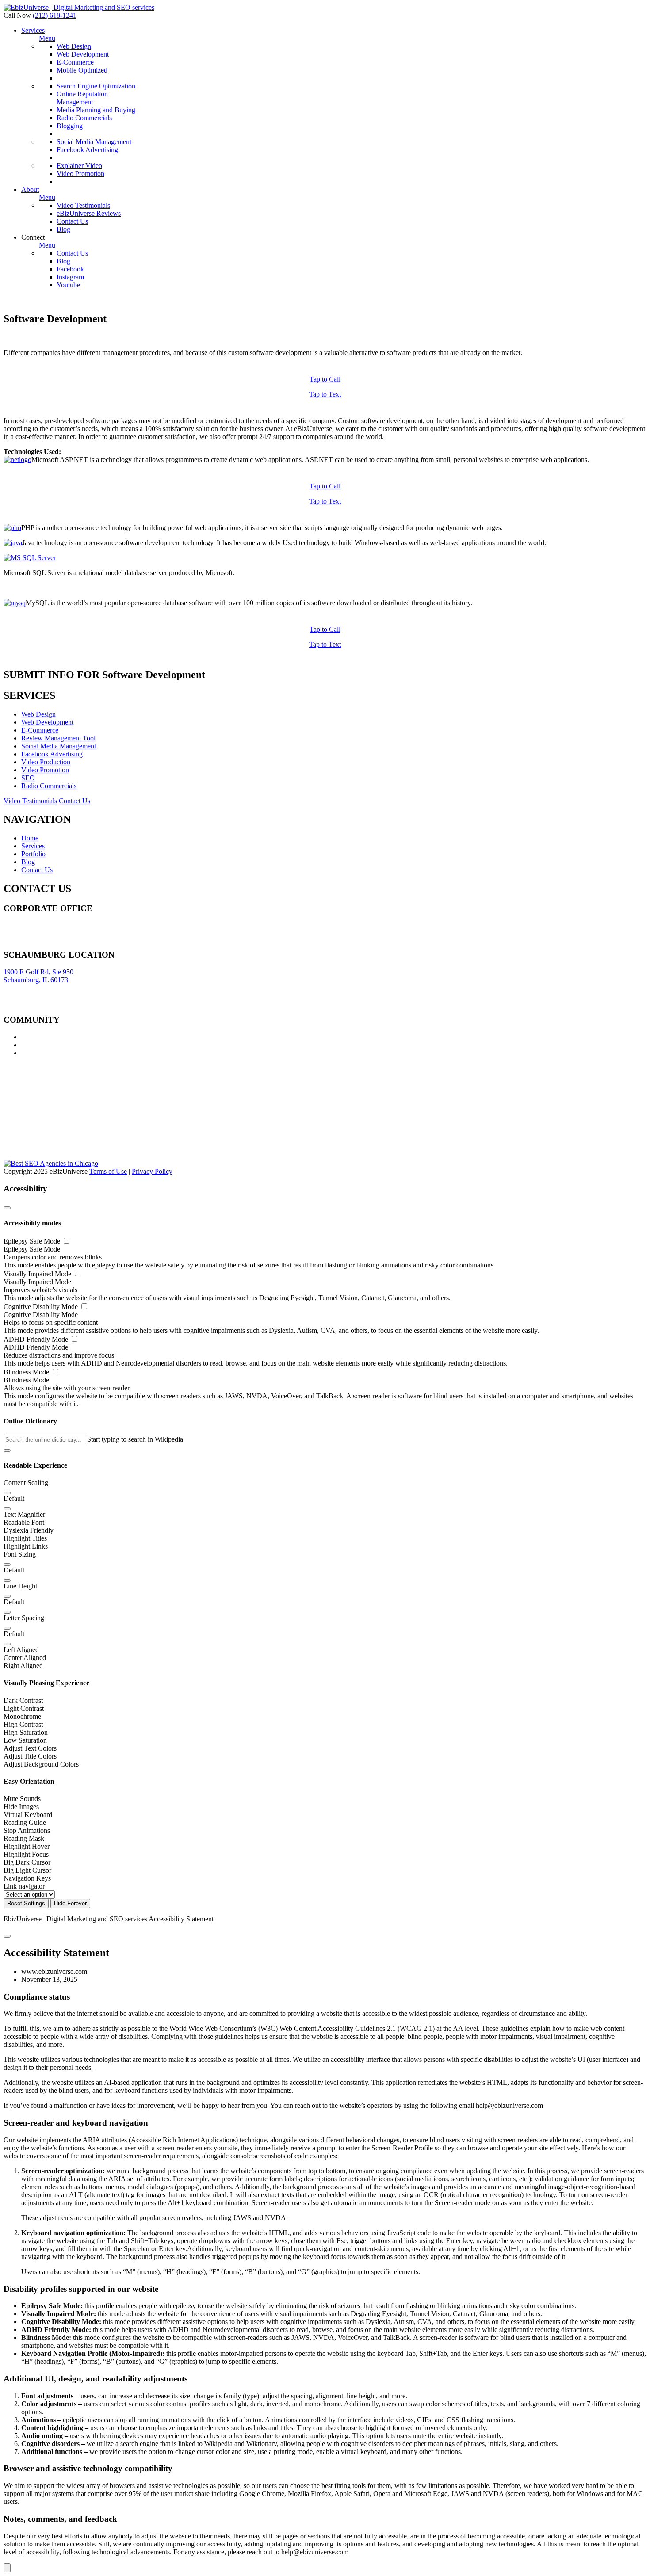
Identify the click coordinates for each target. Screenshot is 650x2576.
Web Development (83, 54)
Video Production (46, 762)
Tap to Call (325, 379)
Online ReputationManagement (82, 98)
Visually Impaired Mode (38, 1274)
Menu (47, 38)
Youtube (68, 285)
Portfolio (33, 854)
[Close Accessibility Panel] (7, 1208)
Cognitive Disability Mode (42, 1307)
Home (30, 838)
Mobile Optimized (82, 70)
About (30, 189)
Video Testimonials (83, 205)
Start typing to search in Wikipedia (135, 1439)
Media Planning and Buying (96, 110)
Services (33, 30)
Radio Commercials (84, 118)
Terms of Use (108, 1171)
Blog (63, 229)
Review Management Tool (58, 738)
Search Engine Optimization (96, 86)
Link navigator (24, 1886)
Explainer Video (79, 166)
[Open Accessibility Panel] (7, 2568)
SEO (28, 778)
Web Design (74, 46)
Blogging (70, 126)
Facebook (70, 269)
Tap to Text (325, 394)
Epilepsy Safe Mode (33, 1241)
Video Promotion (80, 174)
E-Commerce (75, 62)
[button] (7, 1450)
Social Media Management (94, 142)
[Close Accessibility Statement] (7, 1936)
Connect (33, 237)
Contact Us (72, 221)
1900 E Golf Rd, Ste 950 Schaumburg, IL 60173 (38, 976)
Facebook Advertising (87, 150)
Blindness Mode (27, 1372)
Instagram (70, 277)
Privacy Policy (152, 1171)
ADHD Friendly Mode (37, 1339)
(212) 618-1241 (55, 15)
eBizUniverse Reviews (89, 213)
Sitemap (15, 941)
